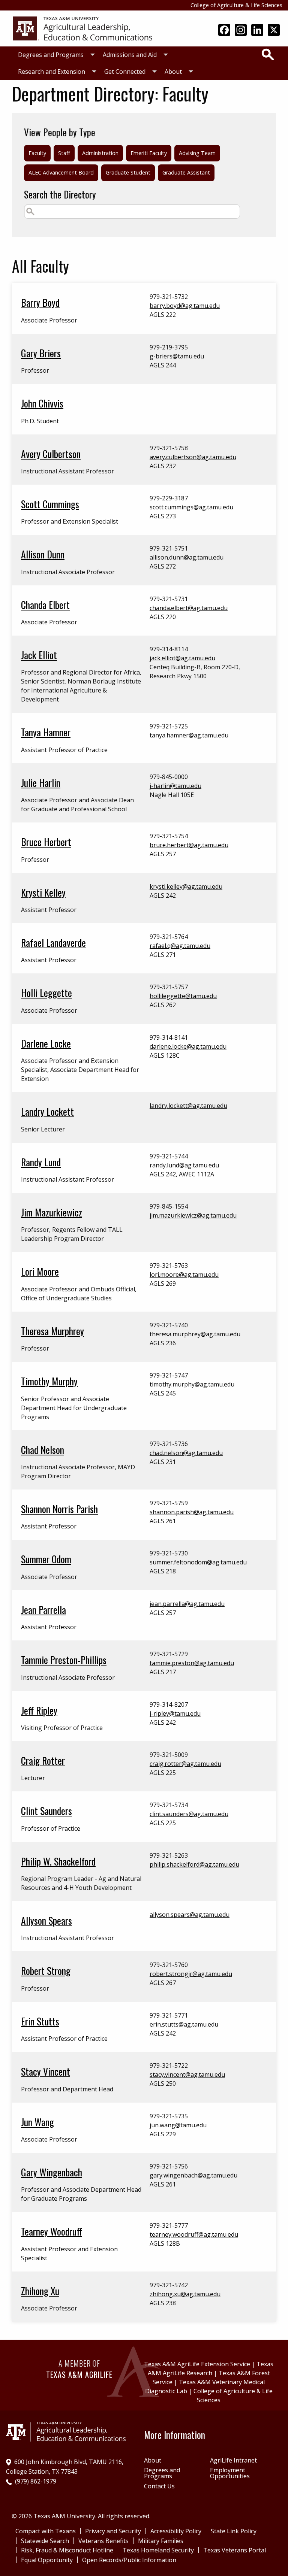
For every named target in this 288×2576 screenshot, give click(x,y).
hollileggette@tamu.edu (183, 996)
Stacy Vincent (46, 2071)
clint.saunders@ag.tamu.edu (189, 1814)
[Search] (268, 54)
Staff (64, 153)
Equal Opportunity (47, 2560)
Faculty (37, 153)
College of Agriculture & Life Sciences (236, 5)
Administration (100, 153)
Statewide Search (45, 2541)
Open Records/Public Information (129, 2560)
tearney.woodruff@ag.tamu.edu (194, 2234)
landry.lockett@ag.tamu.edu (188, 1106)
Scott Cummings (50, 504)
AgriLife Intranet (233, 2460)
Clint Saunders (46, 1810)
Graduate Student (128, 172)
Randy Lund (41, 1162)
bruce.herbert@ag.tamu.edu (189, 845)
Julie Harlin (41, 782)
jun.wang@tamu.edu (178, 2125)
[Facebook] (224, 31)
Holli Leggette (46, 992)
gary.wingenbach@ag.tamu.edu (193, 2175)
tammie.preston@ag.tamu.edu (192, 1663)
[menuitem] (54, 55)
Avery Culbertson (51, 454)
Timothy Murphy (49, 1381)
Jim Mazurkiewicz (52, 1212)
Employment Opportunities (230, 2473)
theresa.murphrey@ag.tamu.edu (195, 1334)
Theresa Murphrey (52, 1331)
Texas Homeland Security (158, 2550)
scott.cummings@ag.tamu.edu (191, 507)
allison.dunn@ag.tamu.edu (187, 557)
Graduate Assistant (186, 172)
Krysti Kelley (43, 892)
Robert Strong (46, 1970)
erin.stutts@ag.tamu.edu (184, 2024)
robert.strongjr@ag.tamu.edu (191, 1974)
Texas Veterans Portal (235, 2550)
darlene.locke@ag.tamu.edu (188, 1046)
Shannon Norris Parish (59, 1509)
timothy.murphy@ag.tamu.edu (192, 1384)
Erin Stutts (40, 2021)
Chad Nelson (43, 1449)
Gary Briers (41, 353)
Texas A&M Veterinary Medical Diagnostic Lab (205, 2386)
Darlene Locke (46, 1043)
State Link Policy (234, 2531)
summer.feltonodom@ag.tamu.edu (198, 1562)
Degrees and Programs (51, 55)
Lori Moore (40, 1271)
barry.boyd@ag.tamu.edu (185, 306)
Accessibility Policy (176, 2531)
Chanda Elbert (45, 604)
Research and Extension (52, 72)
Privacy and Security (113, 2531)
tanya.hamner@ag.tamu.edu (189, 735)
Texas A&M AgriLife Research (211, 2369)
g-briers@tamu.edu (177, 356)
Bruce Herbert (46, 842)
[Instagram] (241, 31)
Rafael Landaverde (53, 942)
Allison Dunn (43, 554)
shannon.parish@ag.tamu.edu (192, 1512)
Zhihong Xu (40, 2291)
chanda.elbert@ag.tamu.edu (189, 608)
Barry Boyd (40, 302)
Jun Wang (37, 2122)
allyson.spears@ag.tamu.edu (190, 1915)
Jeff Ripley (39, 1710)
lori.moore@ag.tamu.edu (184, 1275)
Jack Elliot (39, 655)
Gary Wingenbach (52, 2172)
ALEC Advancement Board (61, 172)
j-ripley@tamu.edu (175, 1713)
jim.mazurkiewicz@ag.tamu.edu (193, 1215)
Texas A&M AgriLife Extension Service (197, 2364)
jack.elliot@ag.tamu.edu (182, 658)
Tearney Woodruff (52, 2231)
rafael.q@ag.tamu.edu (180, 946)
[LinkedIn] (257, 31)
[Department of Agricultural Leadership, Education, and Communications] (83, 28)
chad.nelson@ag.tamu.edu (186, 1453)
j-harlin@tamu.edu (175, 786)
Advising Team (197, 153)
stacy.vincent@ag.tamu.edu (187, 2075)
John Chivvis (42, 403)
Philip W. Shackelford (58, 1861)
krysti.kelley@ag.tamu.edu (186, 887)
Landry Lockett (47, 1111)
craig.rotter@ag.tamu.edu (185, 1764)
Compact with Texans (46, 2531)
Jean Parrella (43, 1609)
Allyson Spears (46, 1920)
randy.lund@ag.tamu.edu (184, 1165)
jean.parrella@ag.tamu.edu (187, 1604)
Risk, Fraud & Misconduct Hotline (67, 2550)
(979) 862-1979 (36, 2481)
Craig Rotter (43, 1760)
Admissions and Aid (130, 55)
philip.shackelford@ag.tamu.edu (194, 1864)
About (173, 72)
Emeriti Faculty (149, 153)
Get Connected (125, 72)
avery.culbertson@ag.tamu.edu (193, 457)
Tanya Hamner (46, 732)
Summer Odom (46, 1559)
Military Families (161, 2541)
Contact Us (159, 2486)
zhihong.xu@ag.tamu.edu (185, 2294)
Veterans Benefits (103, 2541)
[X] (274, 31)
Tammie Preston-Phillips (64, 1660)
